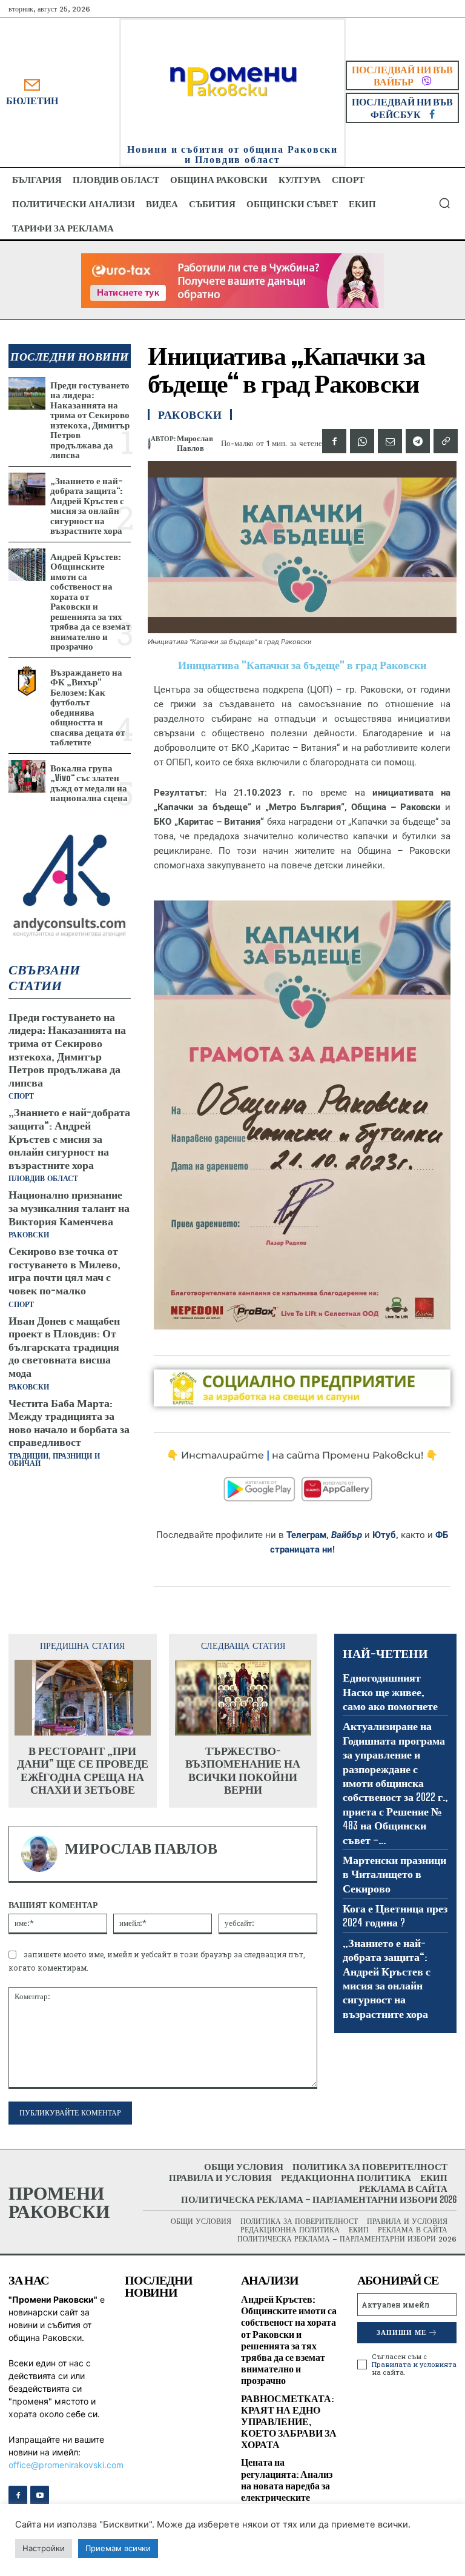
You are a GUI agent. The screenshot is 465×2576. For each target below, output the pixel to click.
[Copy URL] (446, 441)
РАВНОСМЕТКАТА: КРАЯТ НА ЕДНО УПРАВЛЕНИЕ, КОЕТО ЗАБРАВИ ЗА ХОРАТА (289, 2421)
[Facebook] (334, 441)
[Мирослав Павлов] (149, 444)
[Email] (390, 441)
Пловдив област (43, 1179)
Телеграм (306, 1535)
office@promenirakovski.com (66, 2465)
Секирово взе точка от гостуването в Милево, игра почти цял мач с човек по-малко (64, 1270)
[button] (444, 203)
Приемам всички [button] (118, 2548)
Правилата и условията (414, 2364)
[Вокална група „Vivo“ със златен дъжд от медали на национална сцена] (27, 777)
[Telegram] (418, 441)
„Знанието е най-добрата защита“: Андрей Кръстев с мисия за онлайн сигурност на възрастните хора (87, 506)
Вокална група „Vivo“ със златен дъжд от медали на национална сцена (89, 783)
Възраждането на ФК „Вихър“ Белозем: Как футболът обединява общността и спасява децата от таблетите (87, 707)
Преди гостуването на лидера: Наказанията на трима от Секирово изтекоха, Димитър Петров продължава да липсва (90, 420)
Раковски (29, 1235)
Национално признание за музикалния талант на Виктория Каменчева (69, 1207)
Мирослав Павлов (195, 443)
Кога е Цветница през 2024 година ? (395, 1915)
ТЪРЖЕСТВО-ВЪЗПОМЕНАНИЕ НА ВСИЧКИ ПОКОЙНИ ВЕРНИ (243, 1771)
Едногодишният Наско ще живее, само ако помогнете (390, 1692)
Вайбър (347, 1535)
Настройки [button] (44, 2548)
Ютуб (384, 1535)
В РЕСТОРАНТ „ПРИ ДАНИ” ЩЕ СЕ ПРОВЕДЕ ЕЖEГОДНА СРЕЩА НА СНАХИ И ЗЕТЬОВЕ (83, 1771)
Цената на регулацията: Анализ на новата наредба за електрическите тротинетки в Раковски (287, 2491)
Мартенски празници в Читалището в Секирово (394, 1874)
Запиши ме (401, 2333)
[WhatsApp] (362, 441)
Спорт (21, 1096)
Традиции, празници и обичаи (54, 1460)
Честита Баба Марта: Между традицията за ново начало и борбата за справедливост (69, 1423)
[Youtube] (40, 2495)
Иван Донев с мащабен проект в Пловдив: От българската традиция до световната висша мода (64, 1346)
